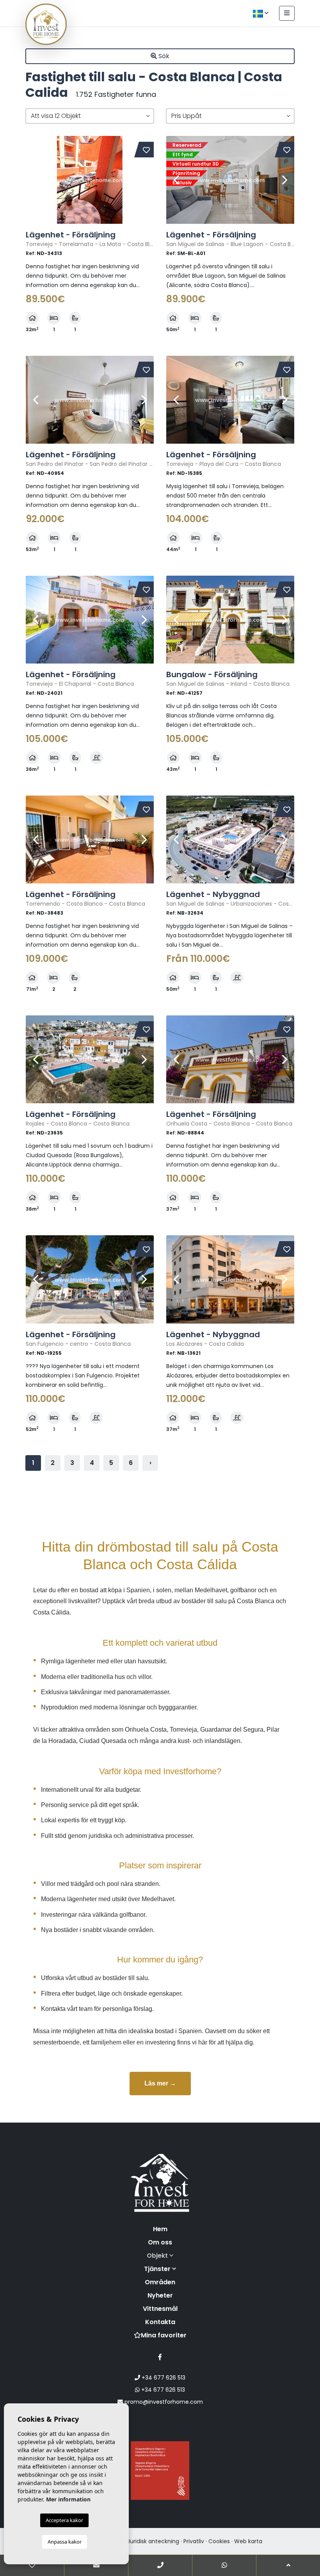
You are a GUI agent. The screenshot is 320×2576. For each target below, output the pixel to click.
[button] (90, 116)
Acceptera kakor (64, 2520)
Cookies (219, 2541)
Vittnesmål (160, 2309)
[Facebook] (160, 2357)
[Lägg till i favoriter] (146, 150)
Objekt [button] (158, 2256)
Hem (160, 2229)
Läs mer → (160, 2083)
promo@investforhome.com (163, 2402)
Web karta (248, 2541)
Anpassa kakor (65, 2542)
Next (144, 180)
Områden (160, 2282)
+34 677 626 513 (163, 2378)
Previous (36, 180)
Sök (163, 56)
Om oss (160, 2242)
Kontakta (160, 2322)
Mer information (68, 2499)
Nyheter (160, 2295)
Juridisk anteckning (153, 2541)
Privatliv (194, 2541)
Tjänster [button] (158, 2269)
